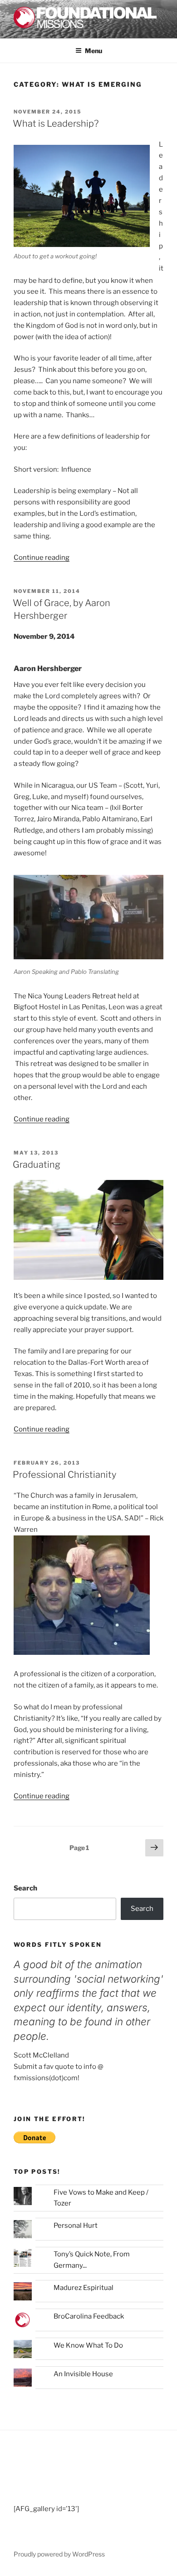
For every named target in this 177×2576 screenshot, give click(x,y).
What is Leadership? (56, 123)
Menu (93, 51)
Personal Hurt (76, 2226)
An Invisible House (83, 2374)
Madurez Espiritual (84, 2288)
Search (25, 1888)
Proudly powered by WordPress (59, 2554)
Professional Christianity (64, 1475)
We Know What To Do (88, 2345)
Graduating (37, 1165)
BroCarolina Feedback (89, 2316)
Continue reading (42, 558)
